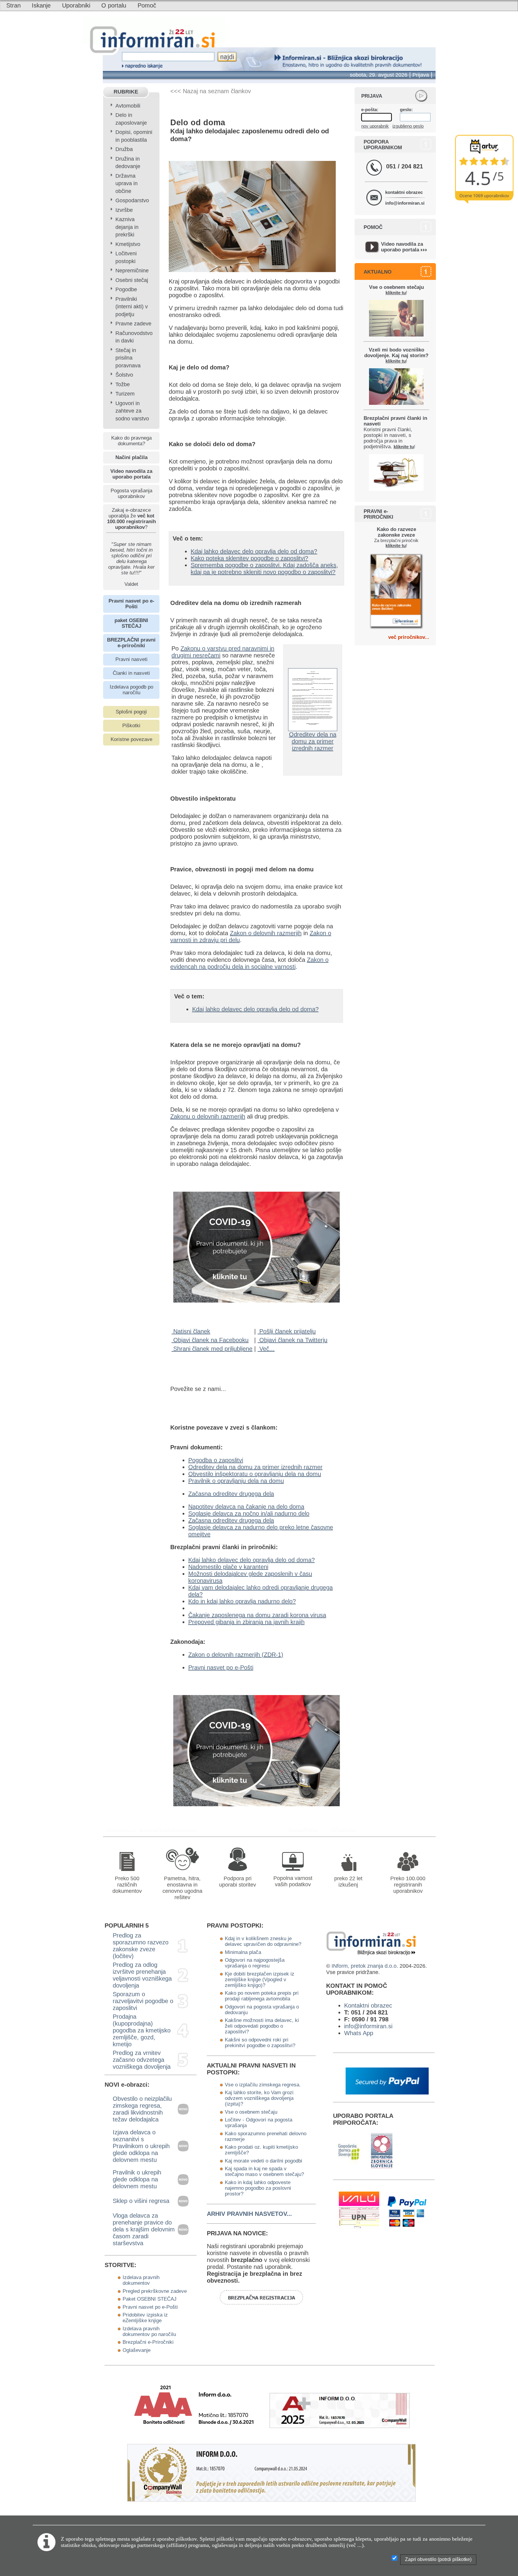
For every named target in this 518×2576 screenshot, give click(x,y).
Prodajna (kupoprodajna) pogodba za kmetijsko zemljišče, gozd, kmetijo (142, 2030)
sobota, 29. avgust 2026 (379, 75)
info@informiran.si (405, 203)
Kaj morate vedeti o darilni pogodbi (263, 2161)
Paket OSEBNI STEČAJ (150, 2299)
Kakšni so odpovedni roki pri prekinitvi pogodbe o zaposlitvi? (260, 2042)
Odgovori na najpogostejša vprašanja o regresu (255, 1963)
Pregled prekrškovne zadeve (155, 2291)
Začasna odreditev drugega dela (231, 1494)
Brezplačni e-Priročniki (148, 2342)
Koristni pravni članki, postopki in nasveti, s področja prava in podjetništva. (395, 432)
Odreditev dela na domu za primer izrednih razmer (313, 741)
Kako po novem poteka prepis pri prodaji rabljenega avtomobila (262, 1996)
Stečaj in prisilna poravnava (128, 358)
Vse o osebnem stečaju (251, 2112)
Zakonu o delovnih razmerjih (208, 1116)
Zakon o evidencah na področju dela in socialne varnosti (249, 963)
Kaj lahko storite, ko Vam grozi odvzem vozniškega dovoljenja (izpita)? (259, 2098)
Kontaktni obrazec (368, 2005)
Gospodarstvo (132, 200)
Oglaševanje (137, 2350)
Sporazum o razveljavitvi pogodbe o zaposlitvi (143, 2001)
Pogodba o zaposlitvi (216, 1460)
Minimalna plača (243, 1952)
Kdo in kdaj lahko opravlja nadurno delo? (242, 1601)
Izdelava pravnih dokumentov (141, 2280)
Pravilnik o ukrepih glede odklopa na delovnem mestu (137, 2179)
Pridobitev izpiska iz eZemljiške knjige (145, 2318)
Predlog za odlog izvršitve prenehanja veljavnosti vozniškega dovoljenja (142, 1975)
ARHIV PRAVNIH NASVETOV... (249, 2214)
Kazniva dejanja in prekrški (127, 227)
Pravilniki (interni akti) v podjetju (132, 307)
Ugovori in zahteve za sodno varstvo (132, 411)
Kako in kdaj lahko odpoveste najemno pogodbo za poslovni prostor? (258, 2188)
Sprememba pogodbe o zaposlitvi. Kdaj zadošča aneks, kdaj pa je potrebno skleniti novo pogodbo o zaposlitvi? (264, 569)
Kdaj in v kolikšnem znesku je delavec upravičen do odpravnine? (263, 1941)
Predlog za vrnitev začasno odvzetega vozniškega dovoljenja (142, 2060)
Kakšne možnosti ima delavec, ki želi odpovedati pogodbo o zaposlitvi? (262, 2026)
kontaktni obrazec (404, 192)
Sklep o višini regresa (141, 2201)
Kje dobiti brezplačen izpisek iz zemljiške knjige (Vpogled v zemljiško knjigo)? (260, 1979)
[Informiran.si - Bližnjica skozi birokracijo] (305, 1830)
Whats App (359, 2033)
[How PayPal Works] (387, 2092)
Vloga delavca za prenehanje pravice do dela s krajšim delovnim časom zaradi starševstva (144, 2229)
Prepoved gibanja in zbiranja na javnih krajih (246, 1622)
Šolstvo (124, 375)
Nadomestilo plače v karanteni (228, 1567)
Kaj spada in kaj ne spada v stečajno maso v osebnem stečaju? (264, 2171)
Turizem (125, 394)
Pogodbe (126, 289)
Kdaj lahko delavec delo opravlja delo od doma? (254, 551)
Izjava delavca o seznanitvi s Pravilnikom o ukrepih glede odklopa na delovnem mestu (141, 2146)
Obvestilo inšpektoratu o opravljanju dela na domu (255, 1474)
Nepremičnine (132, 271)
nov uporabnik (375, 126)
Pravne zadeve (133, 324)
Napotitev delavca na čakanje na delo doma (246, 1507)
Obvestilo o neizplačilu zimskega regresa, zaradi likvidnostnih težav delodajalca (142, 2109)
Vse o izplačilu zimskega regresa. (263, 2085)
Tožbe (123, 384)
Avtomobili (128, 106)
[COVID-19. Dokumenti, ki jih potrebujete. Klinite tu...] (257, 1300)
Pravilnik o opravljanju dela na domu (236, 1481)
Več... (266, 1349)
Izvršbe (124, 210)
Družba (124, 149)
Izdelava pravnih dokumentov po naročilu (149, 2331)
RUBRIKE (126, 92)
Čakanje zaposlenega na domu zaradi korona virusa (257, 1615)
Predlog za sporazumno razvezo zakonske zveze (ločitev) (141, 1946)
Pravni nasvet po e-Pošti (221, 1667)
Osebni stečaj (132, 280)
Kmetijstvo (128, 244)
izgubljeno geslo (408, 126)
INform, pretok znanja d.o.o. (365, 1966)
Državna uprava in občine (127, 184)
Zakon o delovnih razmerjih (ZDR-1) (236, 1655)
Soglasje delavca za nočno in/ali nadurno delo (249, 1513)
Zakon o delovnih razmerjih (266, 933)
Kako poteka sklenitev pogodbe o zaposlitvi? (249, 558)
